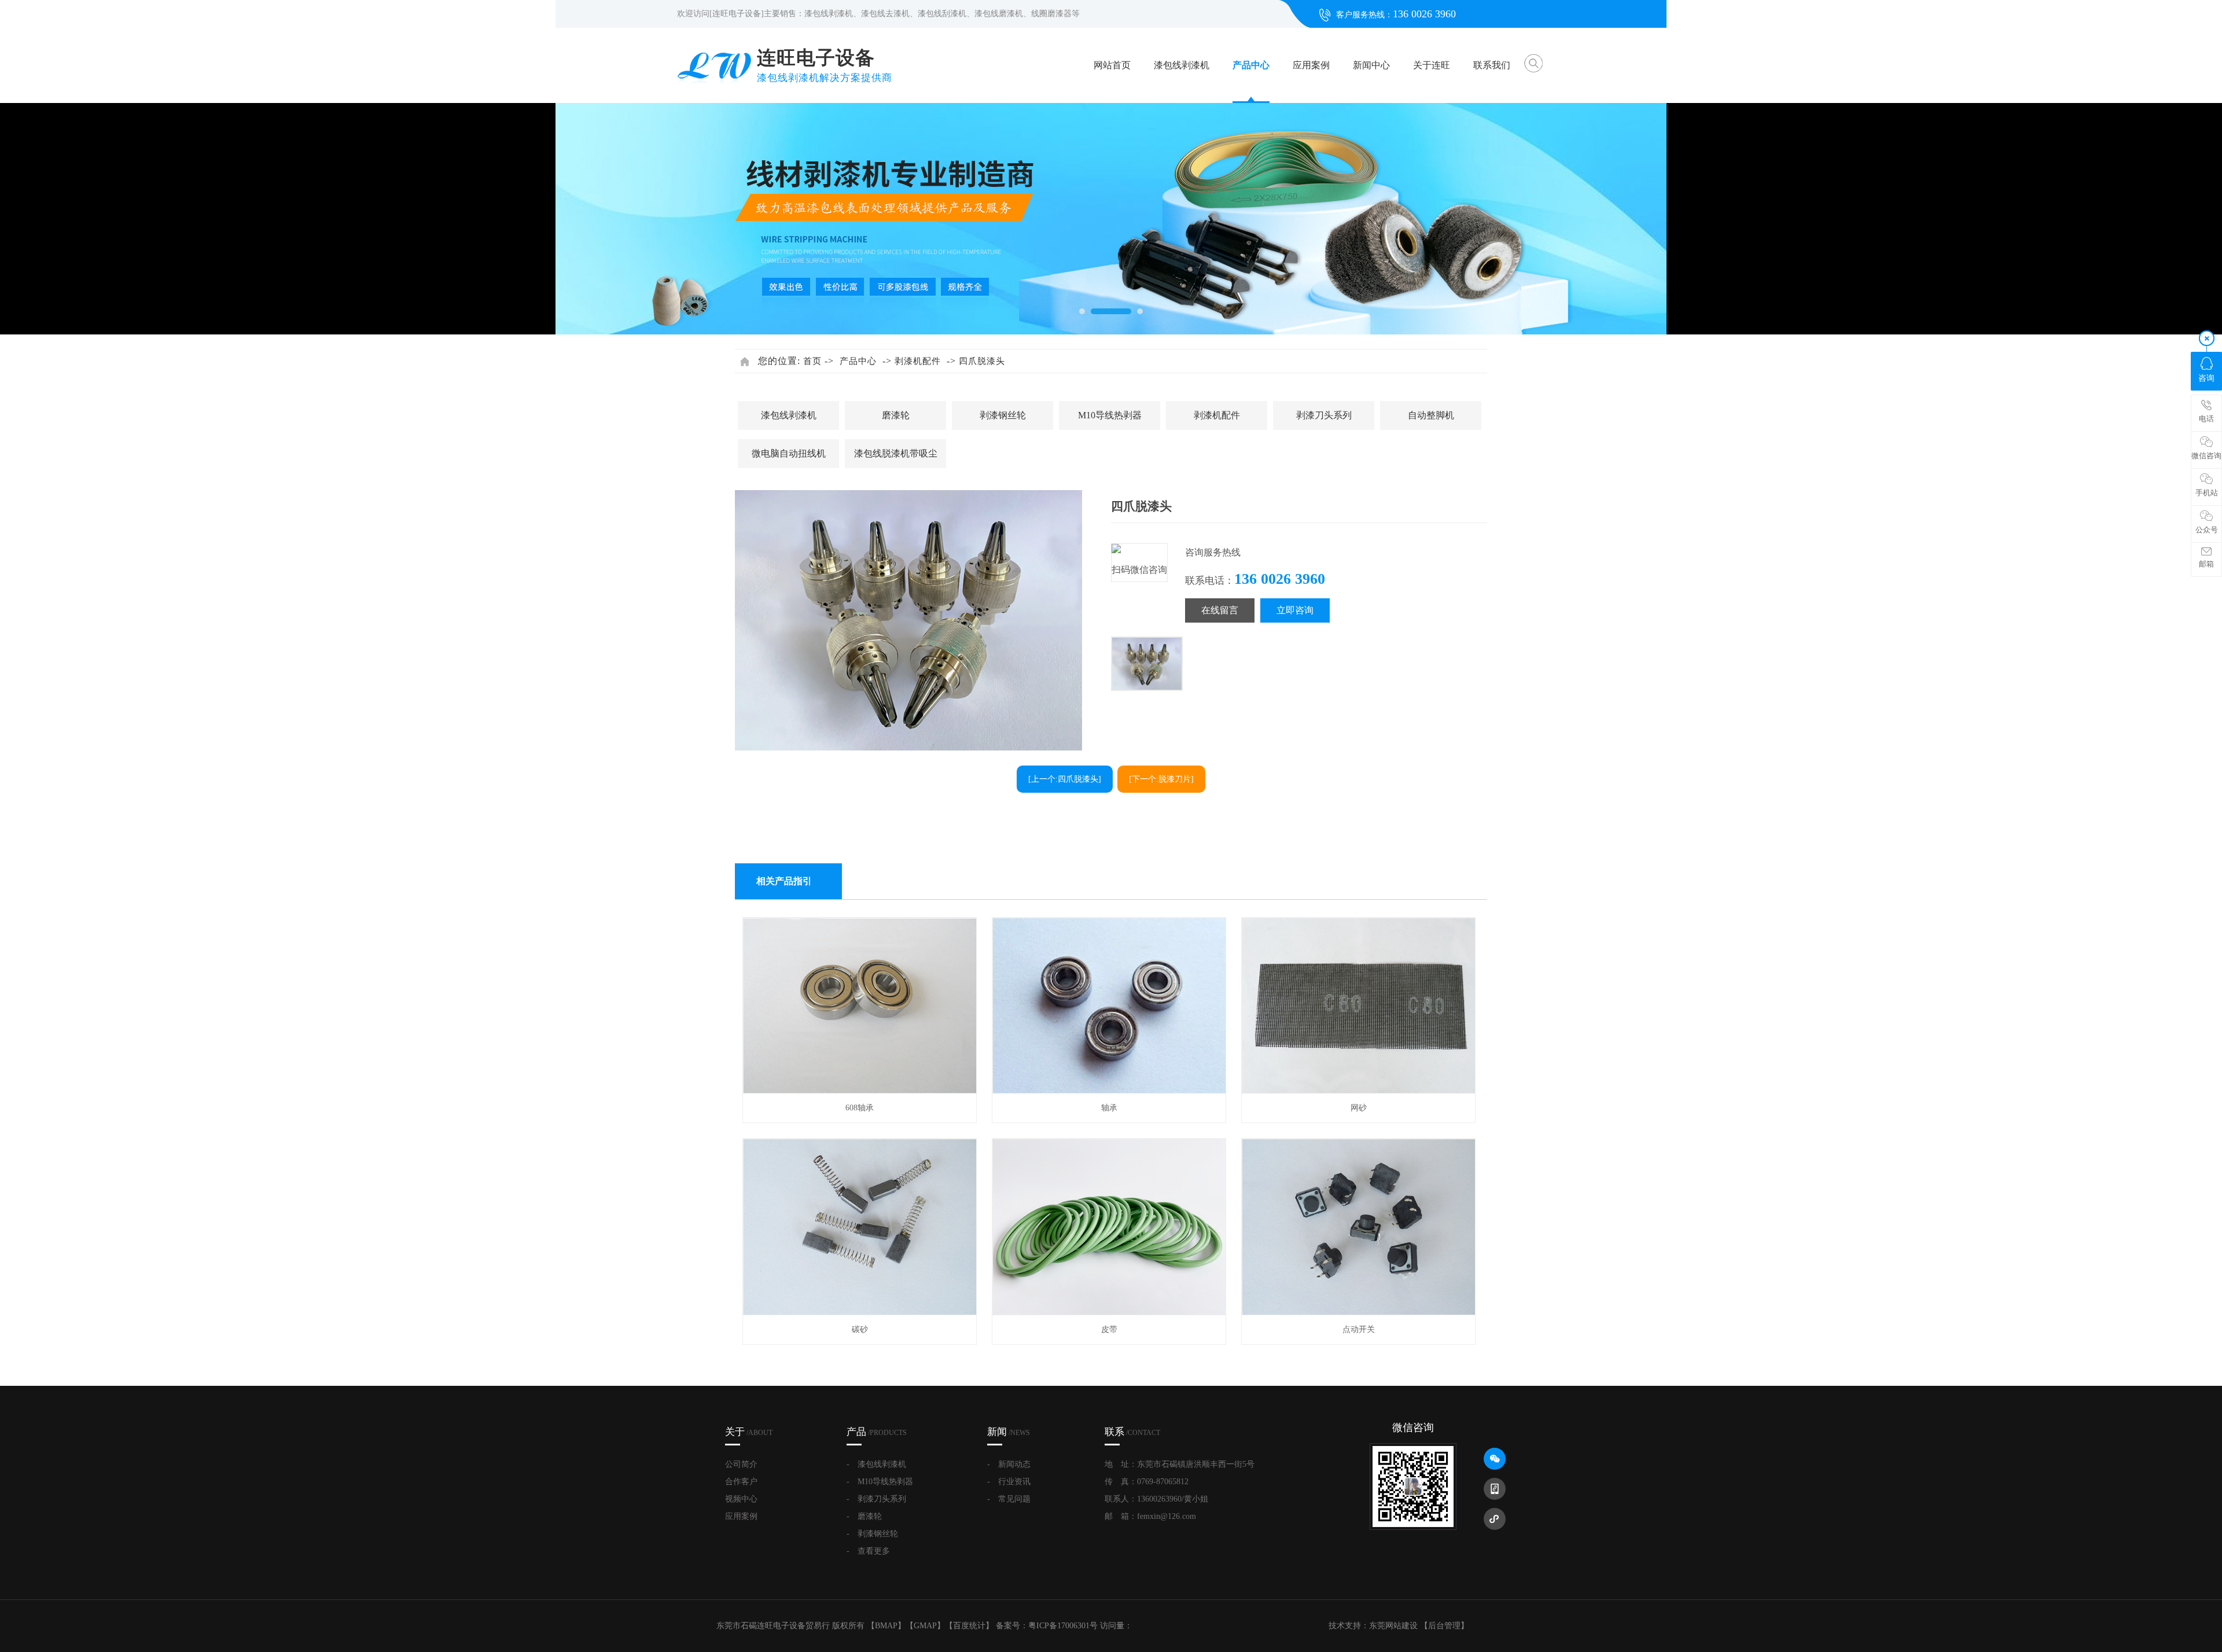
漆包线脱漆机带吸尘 (896, 453)
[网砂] (1359, 1091)
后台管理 (1444, 1626)
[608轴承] (860, 1091)
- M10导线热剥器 (880, 1482)
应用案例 (1311, 65)
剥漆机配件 (918, 361)
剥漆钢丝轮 (1003, 415)
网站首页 (1112, 65)
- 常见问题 (1009, 1499)
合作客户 (741, 1482)
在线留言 (1220, 610)
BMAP (886, 1626)
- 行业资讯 (1009, 1482)
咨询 (2206, 378)
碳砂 (860, 1329)
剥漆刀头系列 (1324, 415)
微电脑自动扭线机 (789, 453)
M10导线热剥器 (1110, 415)
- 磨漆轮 (864, 1516)
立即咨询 (1295, 610)
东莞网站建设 (1393, 1626)
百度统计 (969, 1626)
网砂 (1359, 1108)
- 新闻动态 (1009, 1464)
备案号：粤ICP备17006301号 (1047, 1626)
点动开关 (1359, 1329)
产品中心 (1251, 65)
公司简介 (741, 1464)
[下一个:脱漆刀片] (1161, 779)
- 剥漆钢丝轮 (872, 1534)
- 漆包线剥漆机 (876, 1464)
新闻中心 (1371, 65)
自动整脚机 (1431, 415)
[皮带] (1110, 1313)
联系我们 (1492, 65)
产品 (877, 1432)
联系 (1132, 1432)
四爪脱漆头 (982, 361)
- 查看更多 (868, 1551)
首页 (812, 361)
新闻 (1009, 1432)
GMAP (925, 1626)
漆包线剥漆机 (1182, 65)
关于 (749, 1432)
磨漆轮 (896, 415)
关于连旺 (1432, 65)
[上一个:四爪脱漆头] (1065, 779)
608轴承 (860, 1108)
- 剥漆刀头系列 (876, 1499)
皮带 (1109, 1329)
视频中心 (741, 1499)
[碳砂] (860, 1313)
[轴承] (1110, 1091)
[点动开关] (1359, 1313)
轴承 (1109, 1108)
